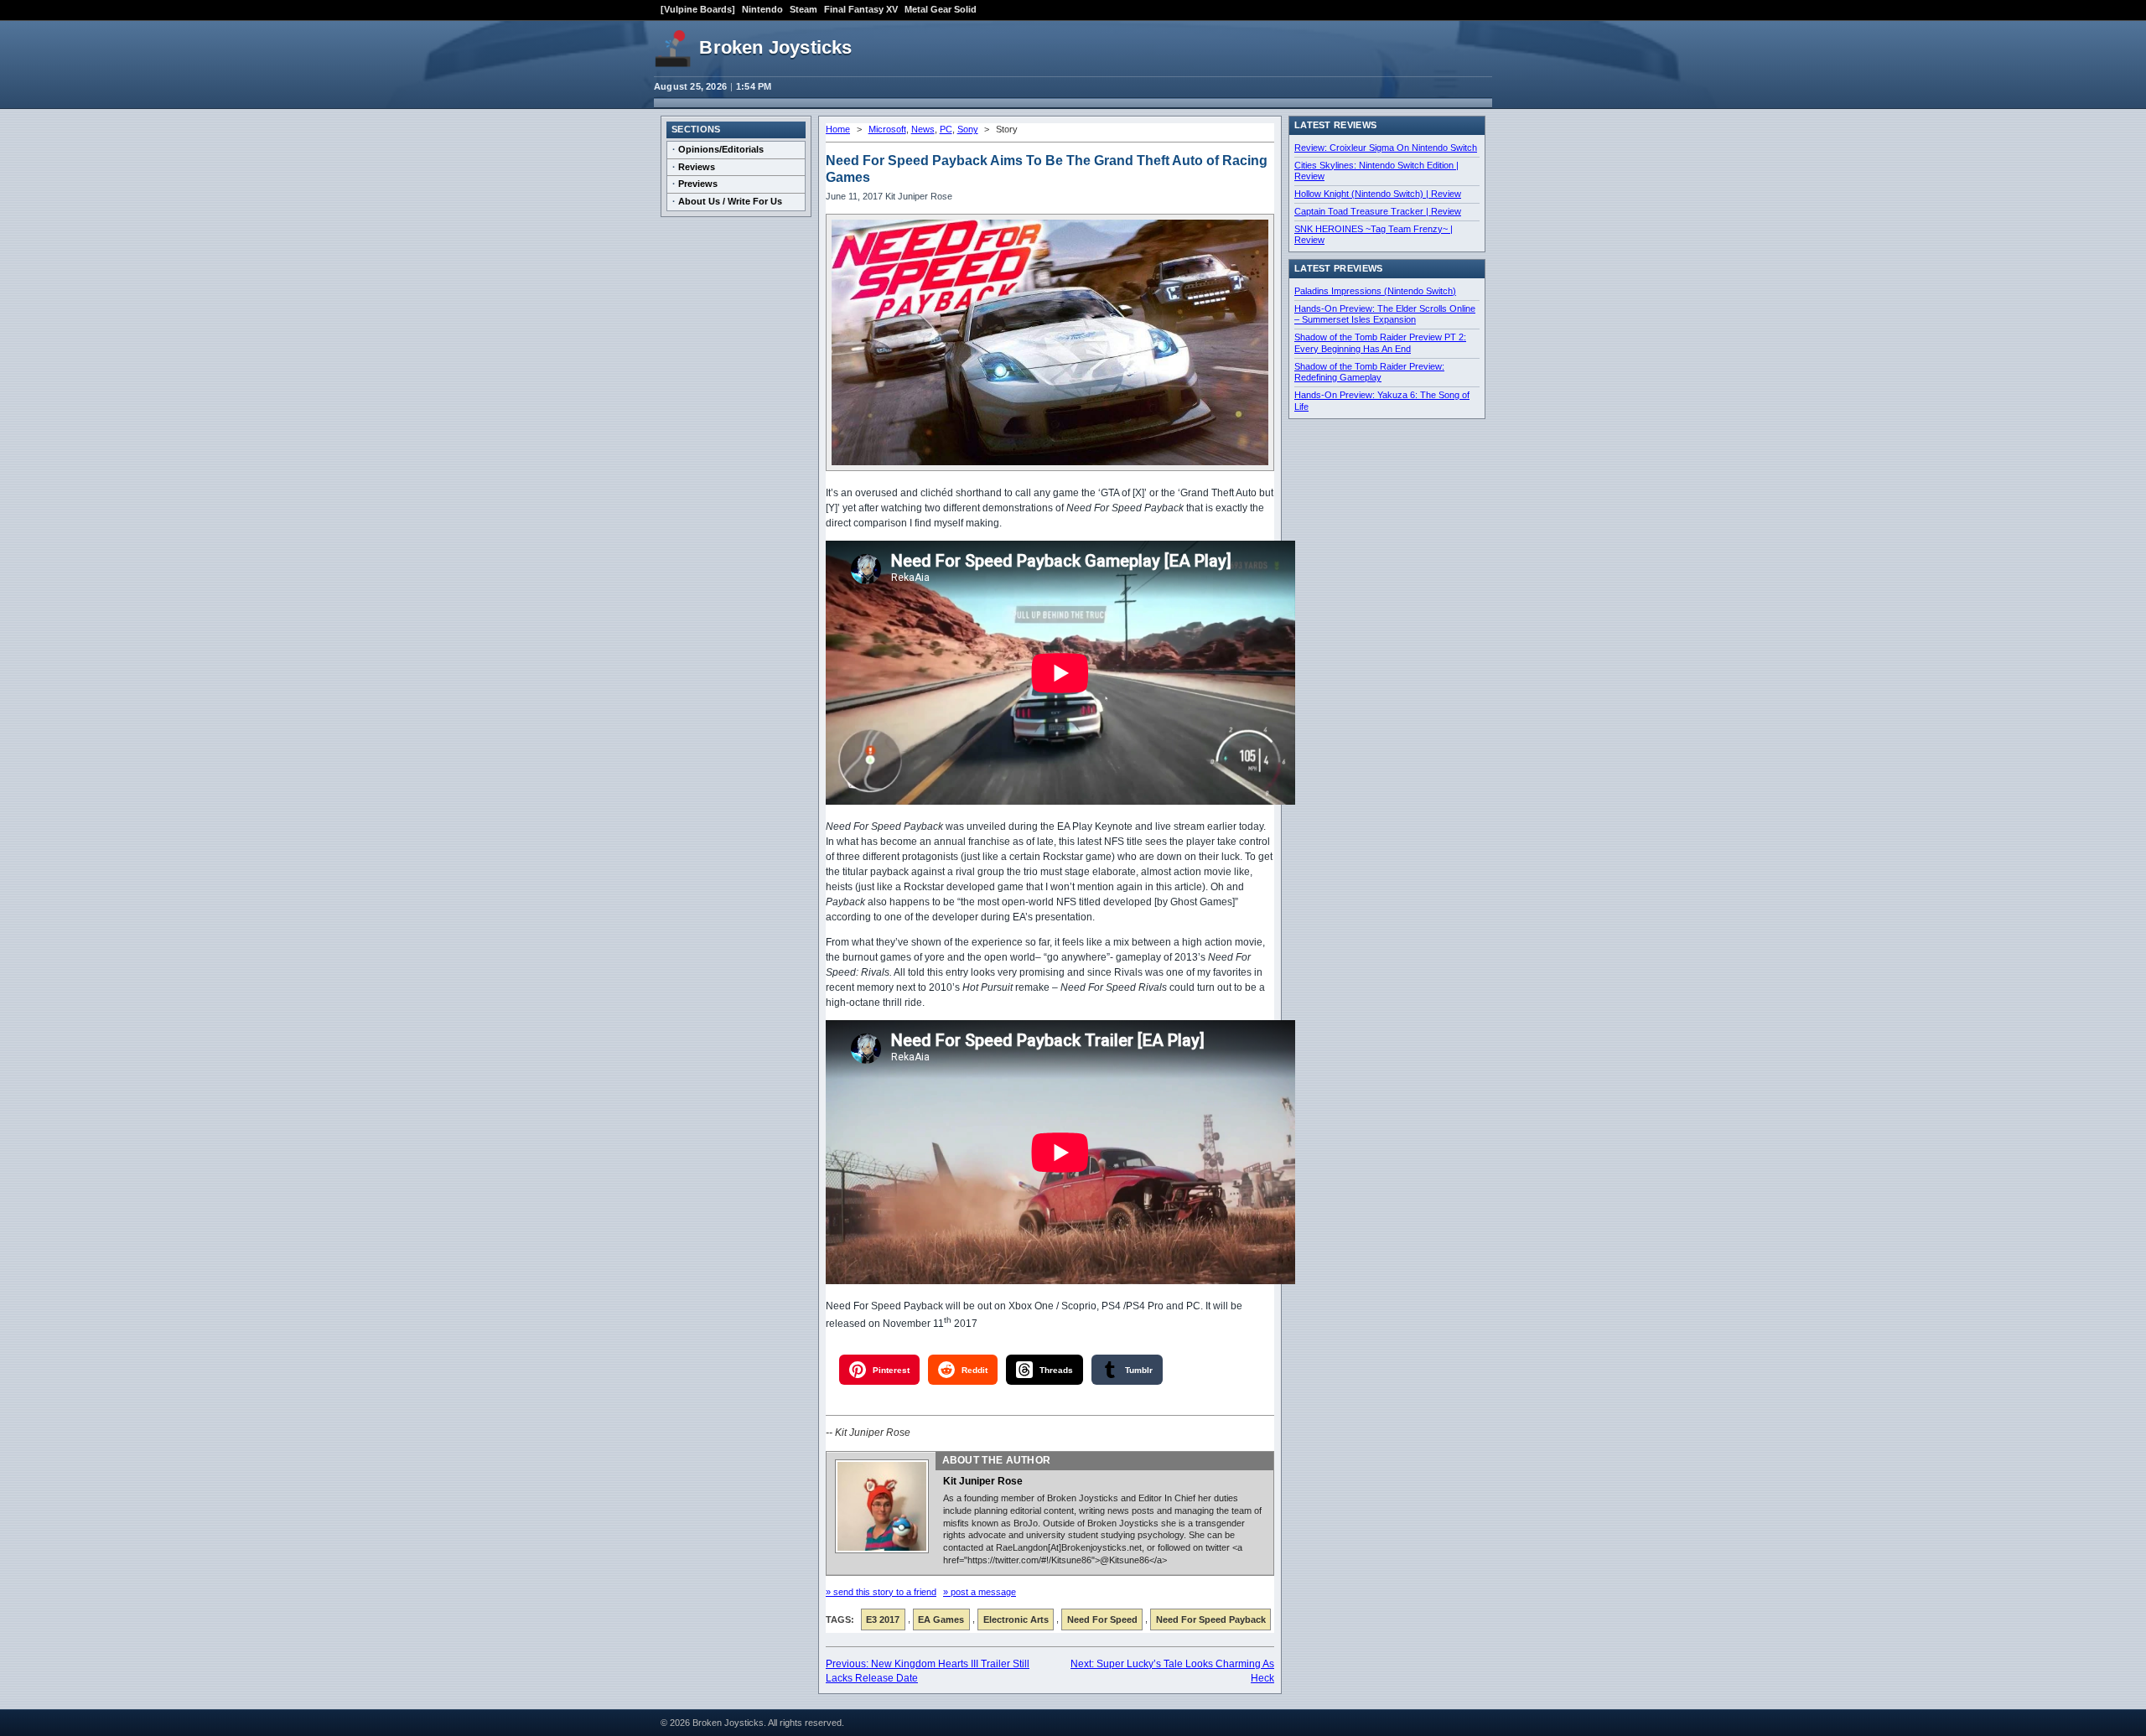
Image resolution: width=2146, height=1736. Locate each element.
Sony (968, 129)
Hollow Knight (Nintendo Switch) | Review (1378, 194)
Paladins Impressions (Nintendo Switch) (1375, 291)
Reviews (697, 167)
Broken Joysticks (775, 47)
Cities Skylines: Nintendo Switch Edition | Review (1376, 171)
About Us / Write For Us (730, 201)
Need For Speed (1102, 1619)
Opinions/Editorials (721, 149)
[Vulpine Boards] (698, 9)
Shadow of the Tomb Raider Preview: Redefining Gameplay (1369, 372)
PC (946, 129)
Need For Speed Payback (1211, 1619)
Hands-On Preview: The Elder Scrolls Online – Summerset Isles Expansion (1385, 314)
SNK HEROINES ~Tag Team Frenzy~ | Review (1374, 235)
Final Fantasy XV (861, 9)
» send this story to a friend (881, 1592)
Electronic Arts (1016, 1619)
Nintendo (762, 9)
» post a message (980, 1592)
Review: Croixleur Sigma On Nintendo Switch (1386, 148)
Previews (698, 184)
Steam (803, 9)
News (923, 129)
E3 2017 (883, 1619)
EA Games (941, 1619)
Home (838, 129)
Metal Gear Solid (941, 9)
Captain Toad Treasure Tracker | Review (1378, 211)
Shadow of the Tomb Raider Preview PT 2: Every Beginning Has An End (1380, 343)
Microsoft (887, 129)
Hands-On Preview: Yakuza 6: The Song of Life (1382, 401)
